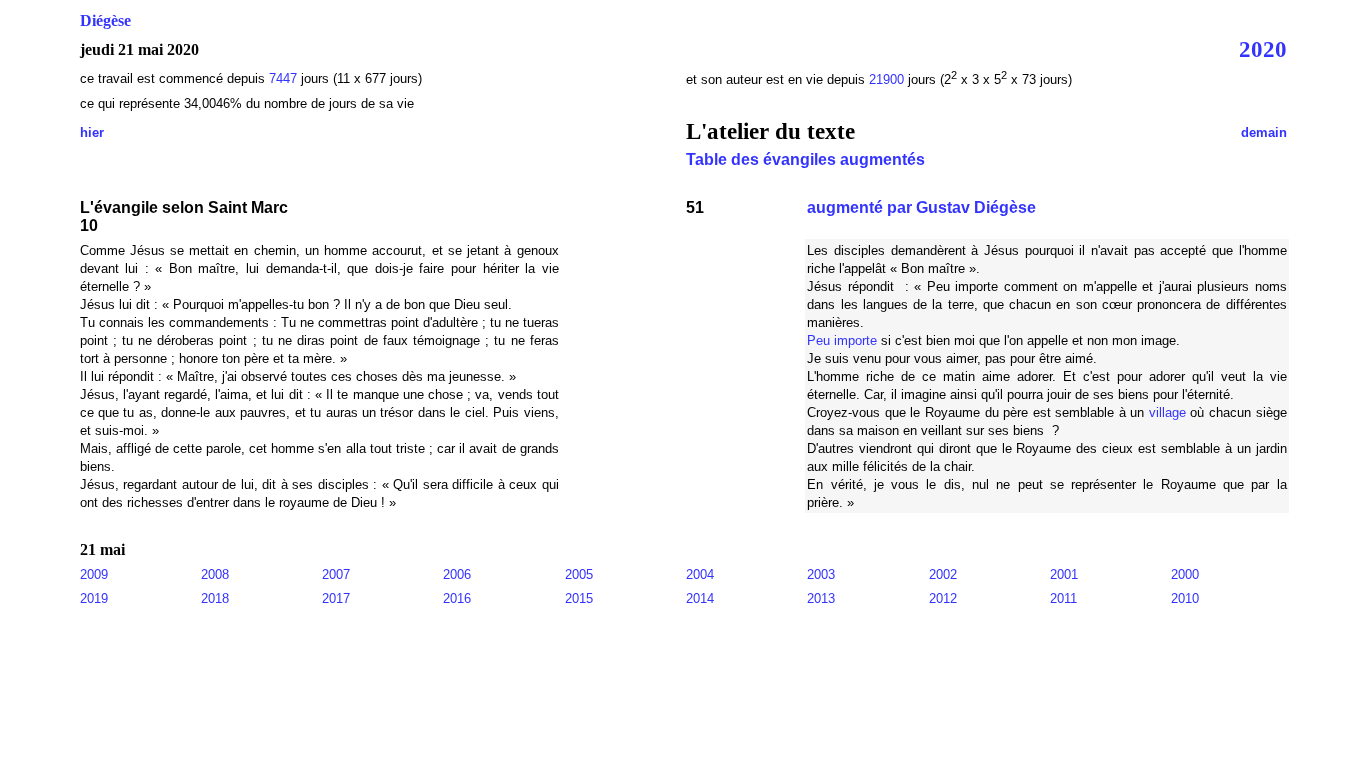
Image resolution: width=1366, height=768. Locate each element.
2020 (1263, 49)
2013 (821, 598)
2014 (700, 598)
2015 (579, 598)
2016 (457, 598)
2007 (336, 574)
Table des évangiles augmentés (805, 159)
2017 (336, 598)
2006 (457, 574)
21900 (888, 79)
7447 (283, 78)
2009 (94, 574)
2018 (215, 598)
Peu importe (842, 340)
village (1167, 412)
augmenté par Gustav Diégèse (921, 207)
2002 (943, 574)
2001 (1064, 574)
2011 (1063, 598)
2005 (579, 574)
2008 (215, 574)
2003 (821, 574)
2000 (1185, 574)
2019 (94, 598)
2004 (700, 574)
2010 (1185, 598)
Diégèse (105, 20)
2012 (943, 598)
